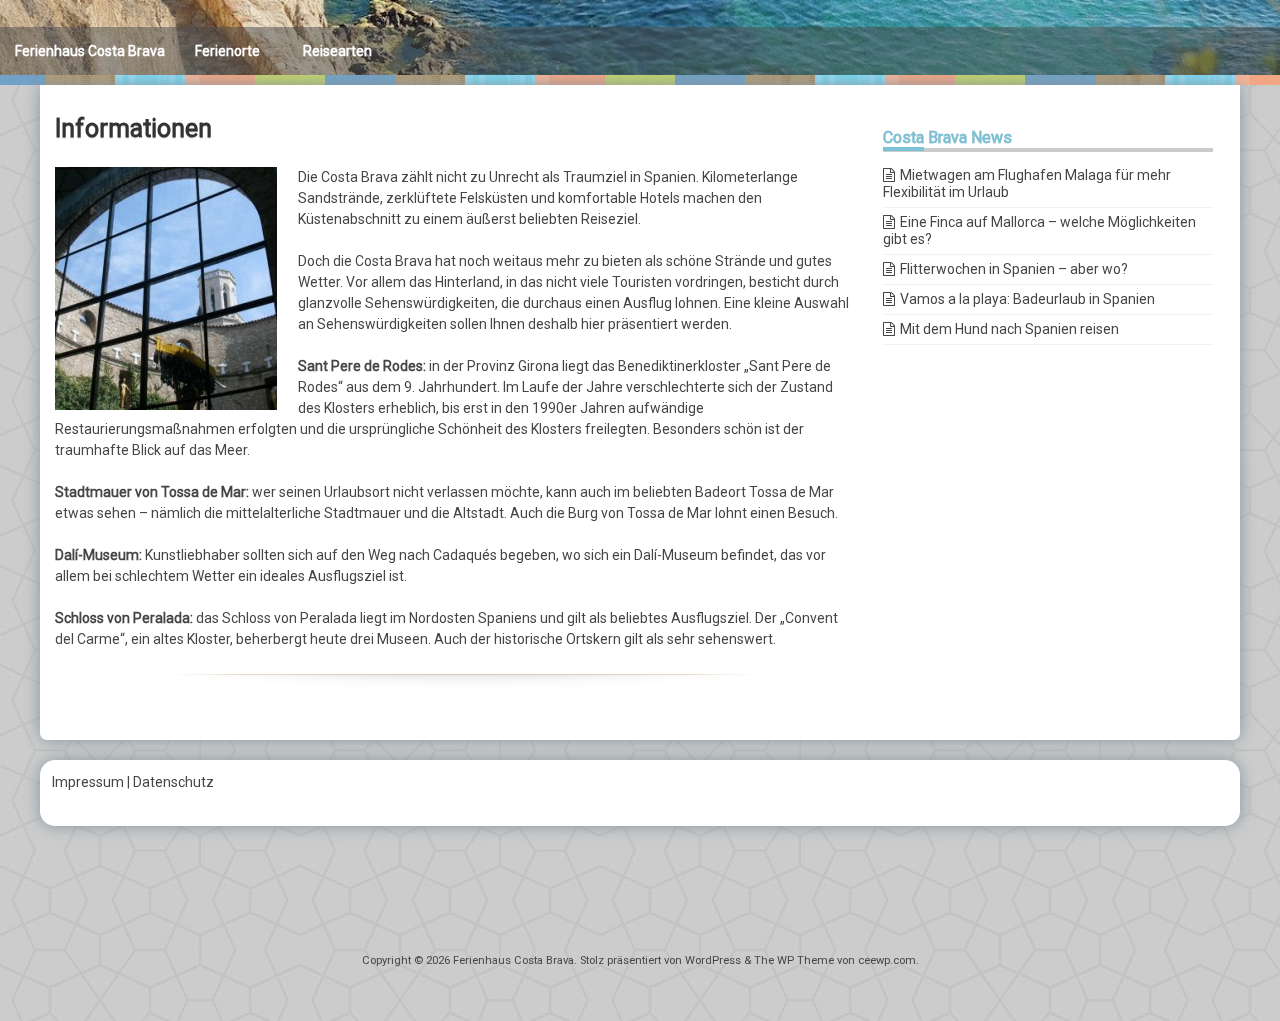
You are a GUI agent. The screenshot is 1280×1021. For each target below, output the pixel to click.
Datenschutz (173, 782)
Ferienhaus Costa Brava (90, 51)
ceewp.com (887, 960)
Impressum (88, 782)
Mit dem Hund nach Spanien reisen (1009, 329)
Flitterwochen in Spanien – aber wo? (1014, 269)
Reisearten (337, 51)
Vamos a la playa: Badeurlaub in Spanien (1027, 299)
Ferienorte (227, 51)
